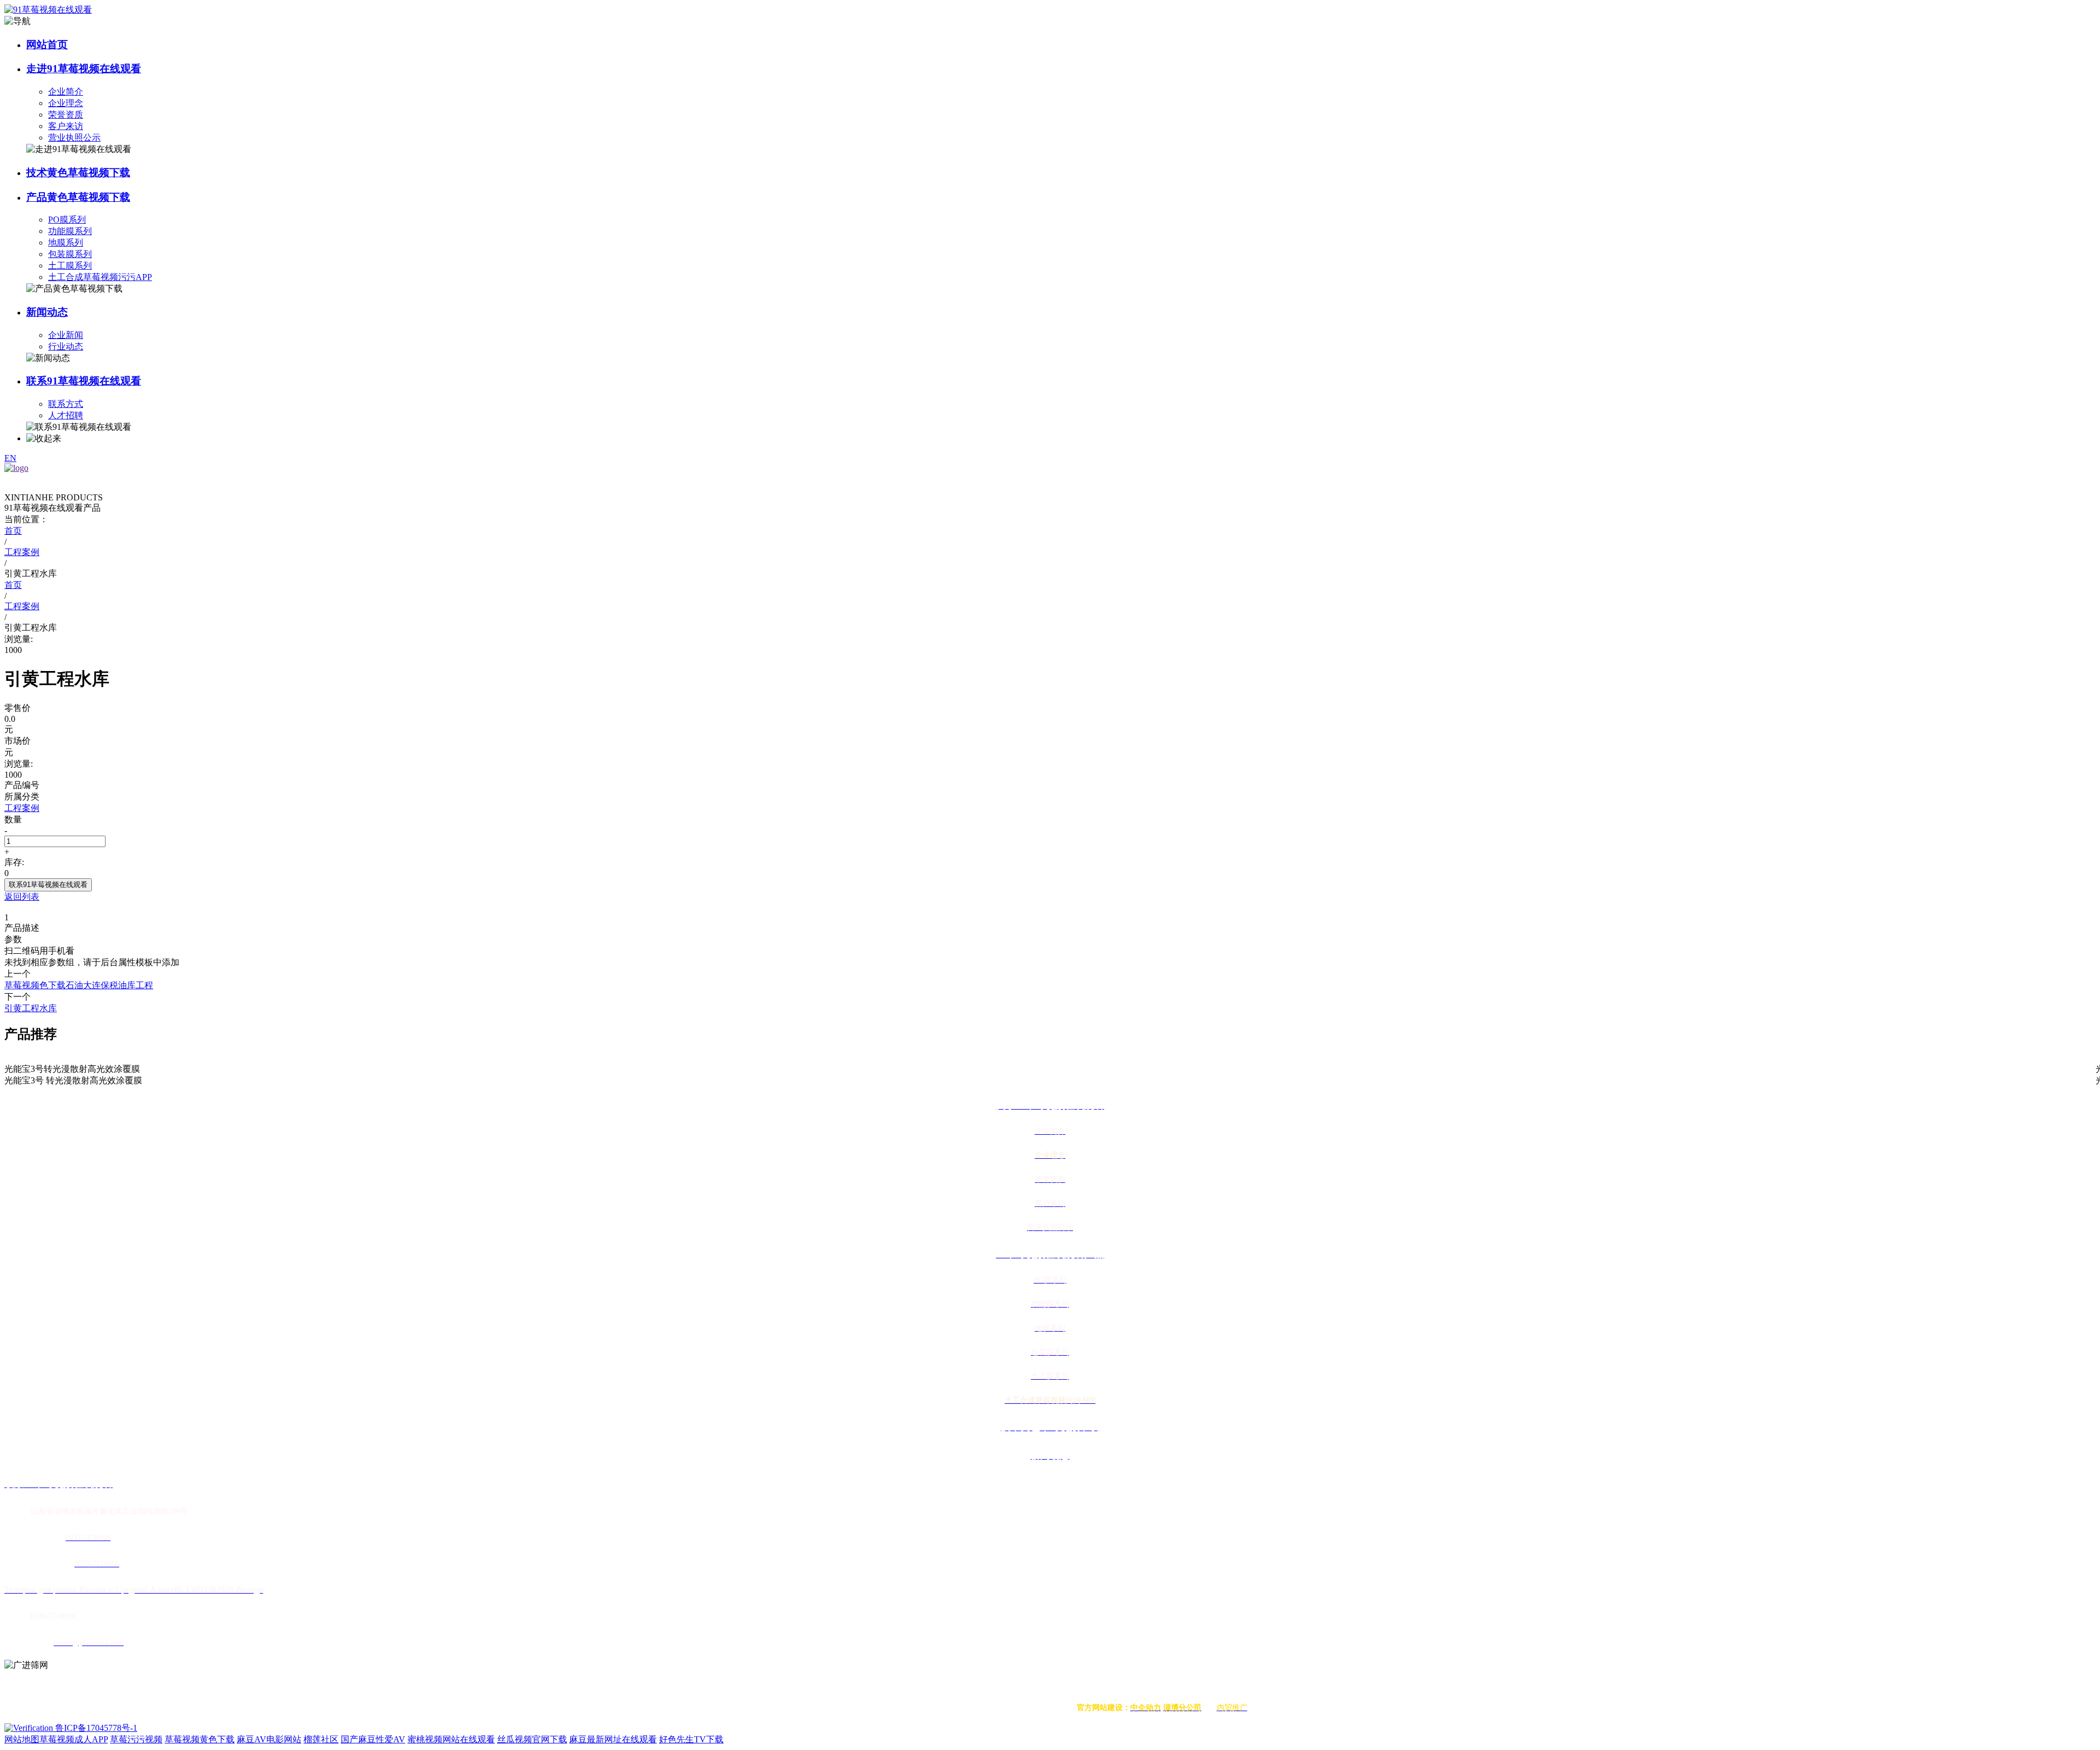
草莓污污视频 (136, 1739)
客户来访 (66, 126)
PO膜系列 (67, 220)
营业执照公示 (74, 138)
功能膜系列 (70, 231)
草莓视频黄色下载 (200, 1739)
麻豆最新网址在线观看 (613, 1739)
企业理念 (66, 103)
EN (10, 458)
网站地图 (22, 1739)
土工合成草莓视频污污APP (100, 277)
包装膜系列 (70, 254)
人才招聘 (66, 415)
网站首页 (47, 45)
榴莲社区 (321, 1739)
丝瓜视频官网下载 (532, 1739)
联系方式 (66, 404)
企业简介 (66, 92)
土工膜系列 (70, 266)
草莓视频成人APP (74, 1739)
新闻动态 (47, 312)
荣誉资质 (66, 115)
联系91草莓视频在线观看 (84, 381)
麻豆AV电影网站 (269, 1739)
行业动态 (66, 346)
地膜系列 (66, 243)
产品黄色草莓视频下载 (78, 197)
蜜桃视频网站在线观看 (451, 1739)
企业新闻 (66, 335)
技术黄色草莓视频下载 (78, 173)
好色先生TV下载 (691, 1739)
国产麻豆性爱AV (373, 1739)
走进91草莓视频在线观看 (84, 69)
